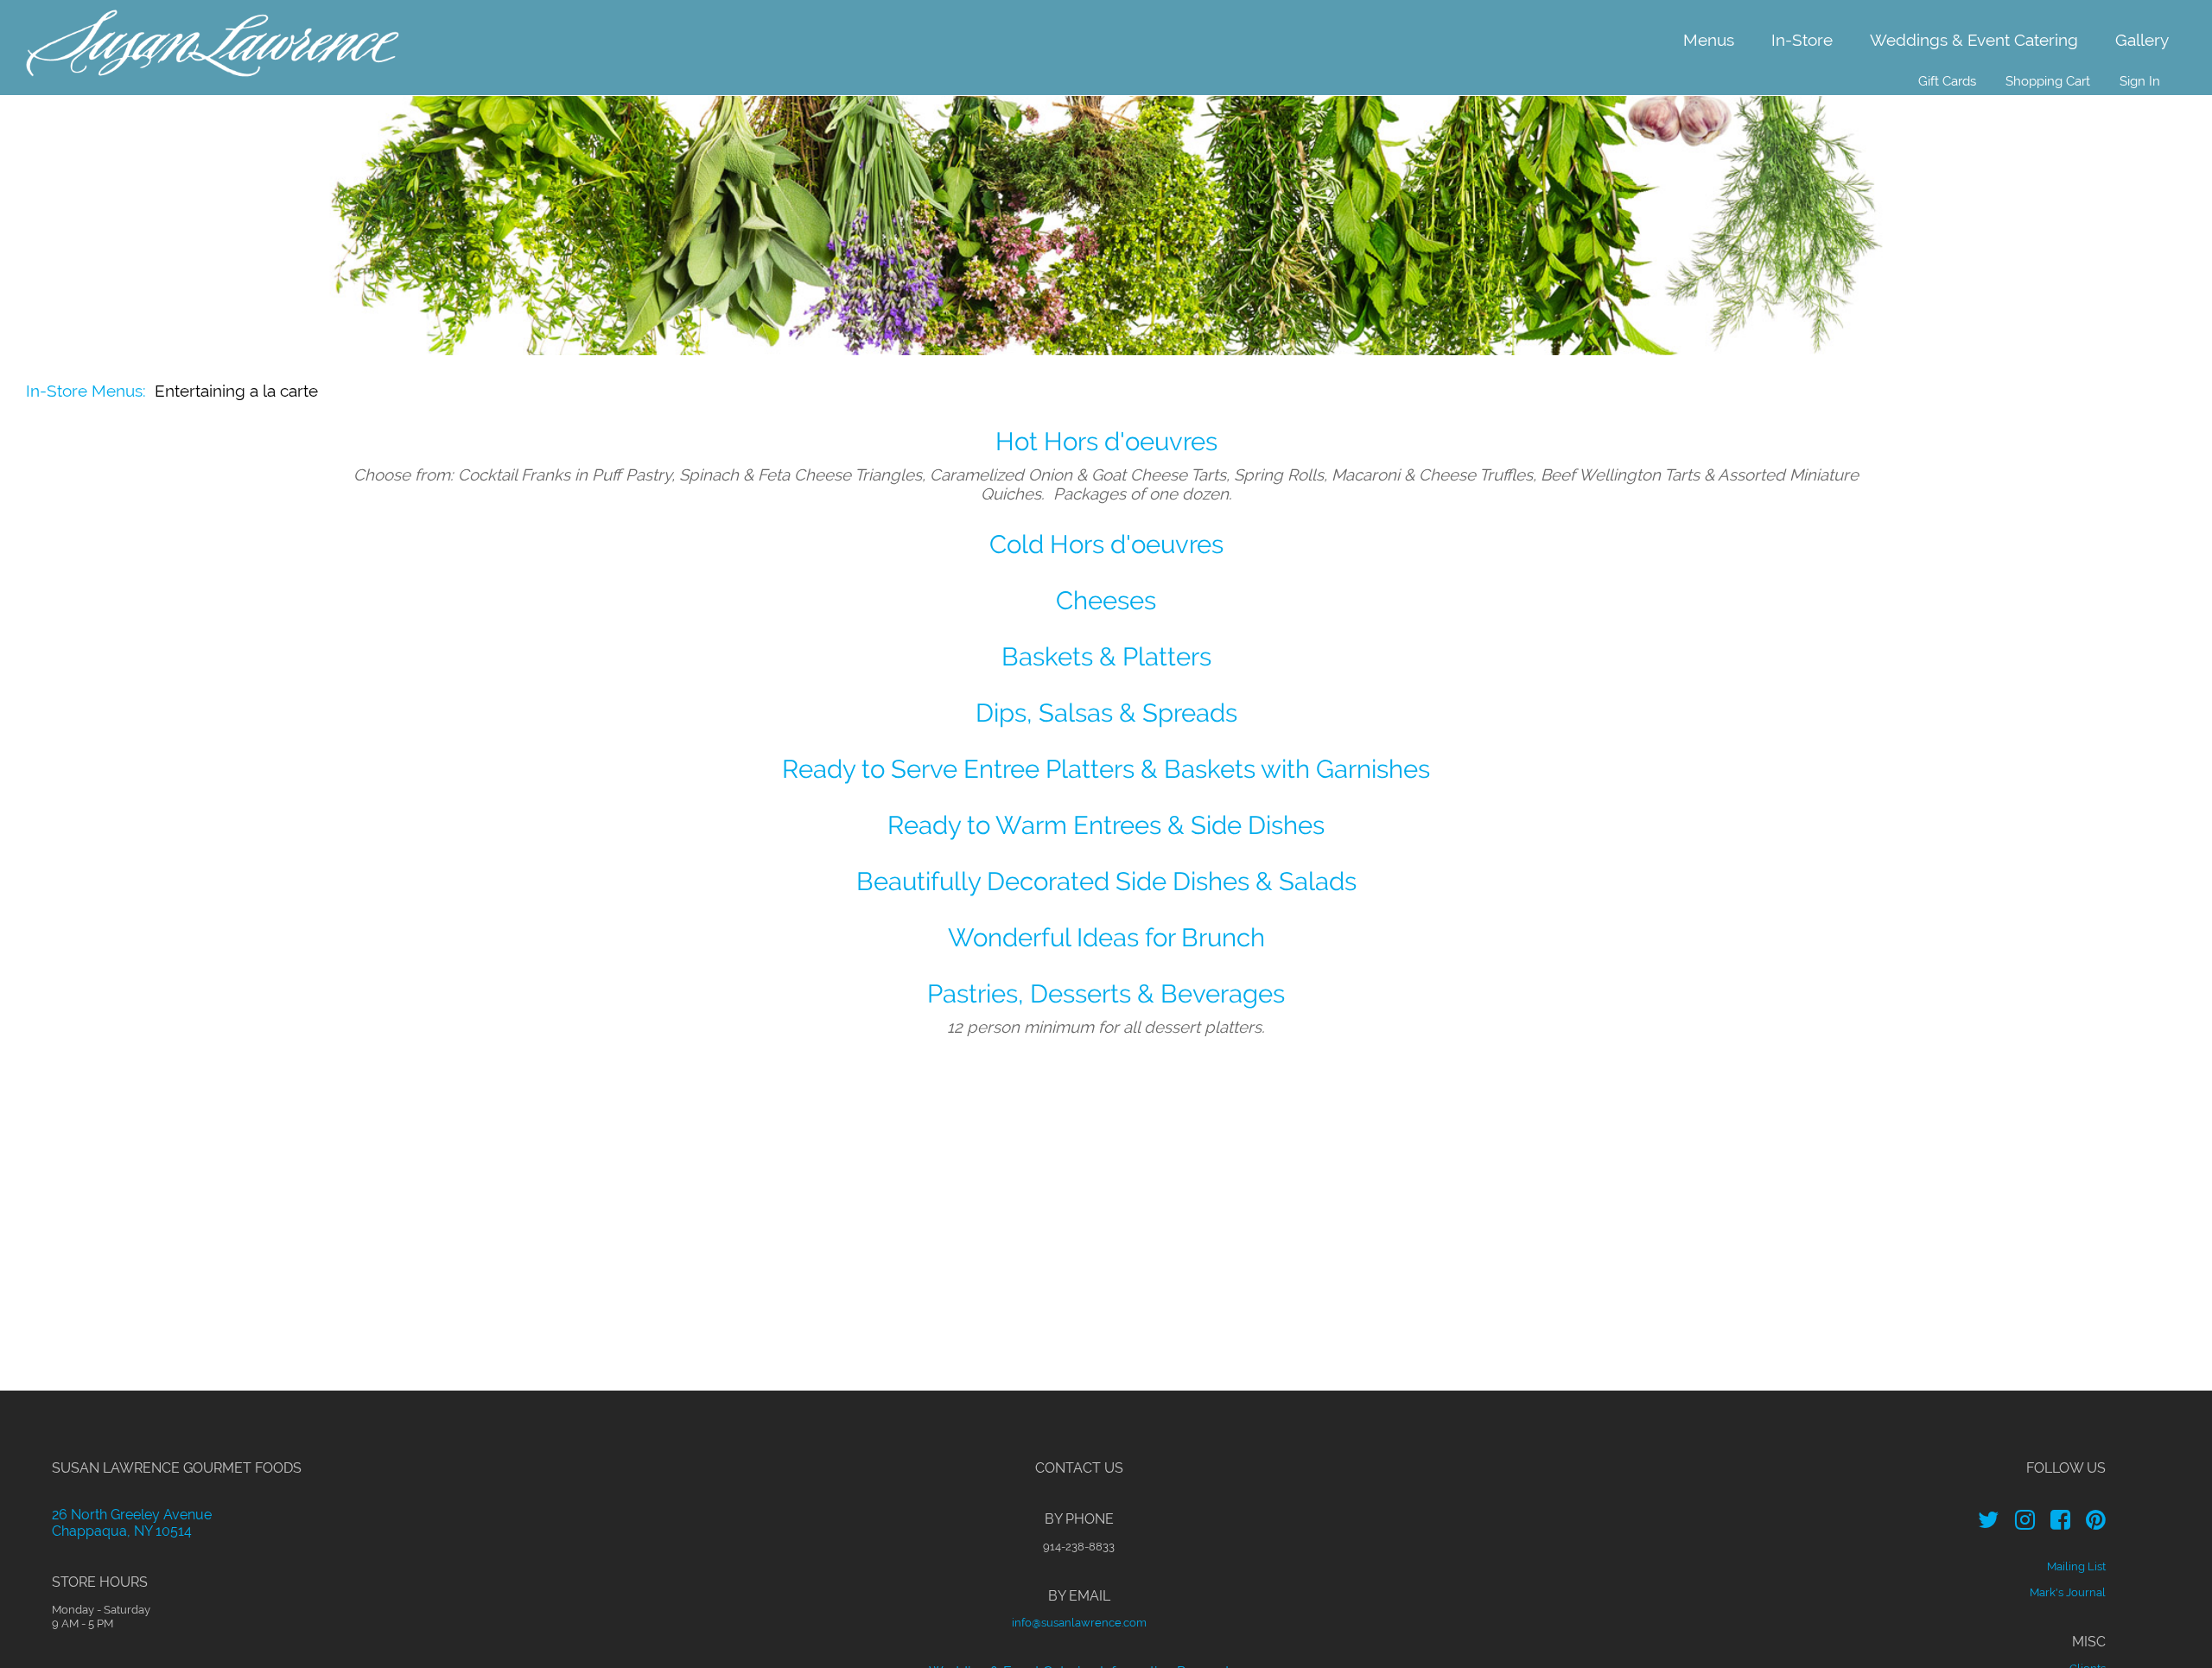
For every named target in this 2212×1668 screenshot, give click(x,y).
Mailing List (2076, 1566)
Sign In (2140, 81)
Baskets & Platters (1106, 656)
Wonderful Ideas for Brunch (1106, 937)
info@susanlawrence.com (1079, 1622)
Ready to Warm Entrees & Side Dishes (1106, 825)
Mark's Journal (2068, 1592)
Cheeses (1106, 600)
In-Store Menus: (86, 391)
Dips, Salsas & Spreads (1106, 713)
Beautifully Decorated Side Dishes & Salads (1106, 881)
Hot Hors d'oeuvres (1106, 441)
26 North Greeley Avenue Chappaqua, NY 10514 (132, 1523)
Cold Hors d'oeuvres (1106, 544)
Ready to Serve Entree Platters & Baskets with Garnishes (1106, 769)
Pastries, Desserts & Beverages (1106, 993)
